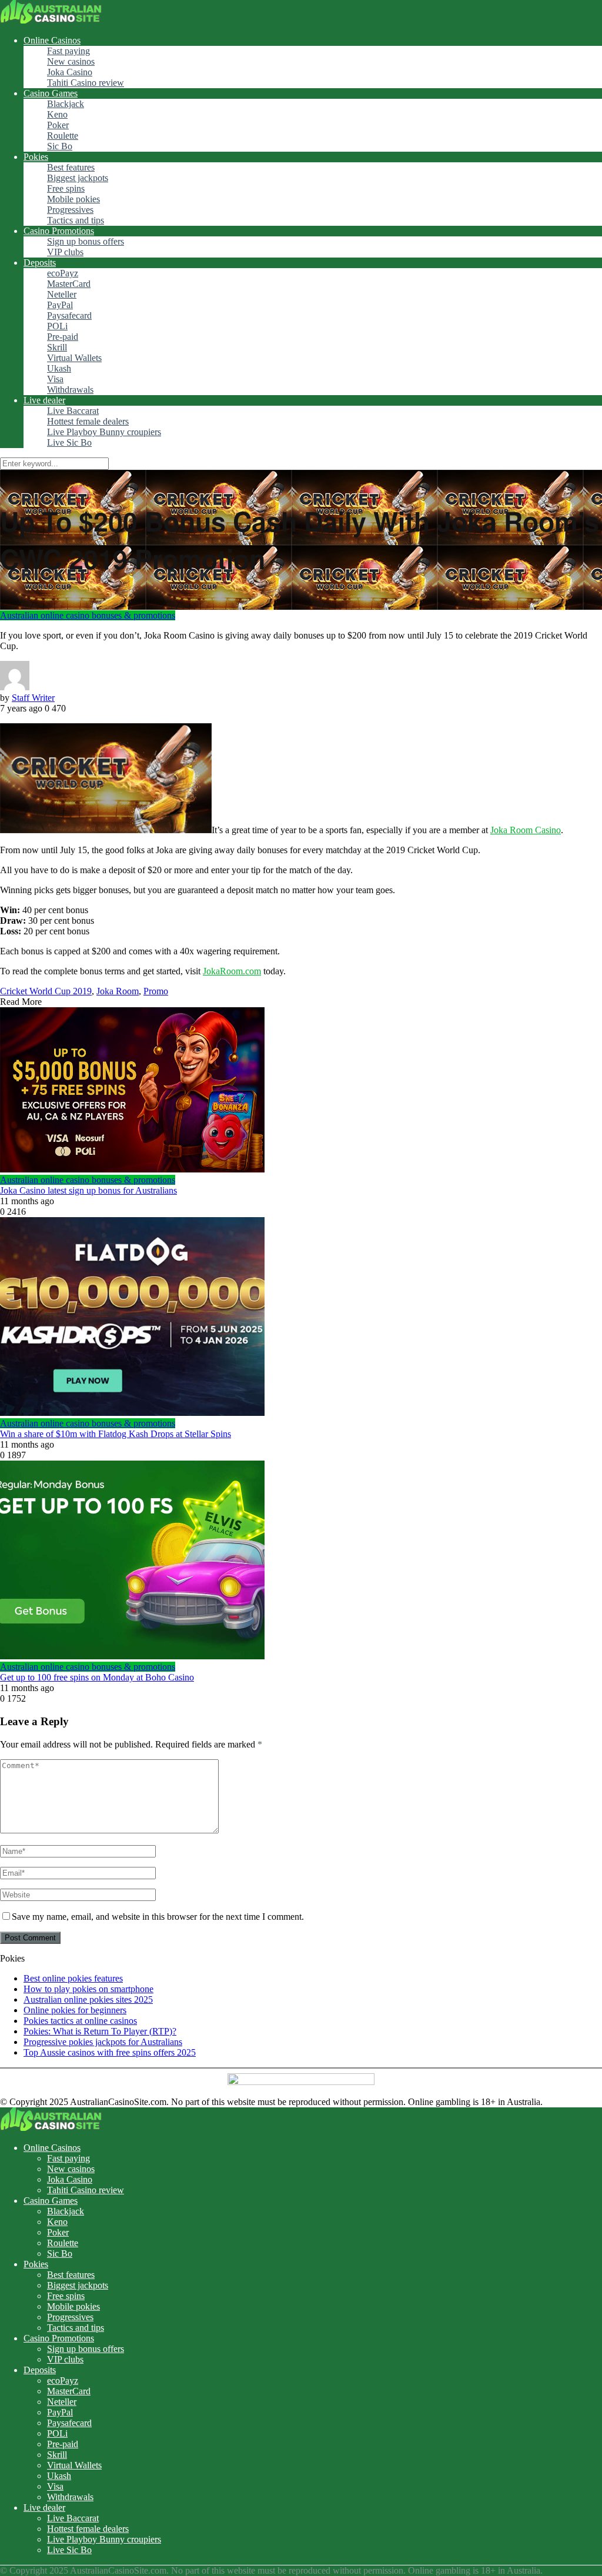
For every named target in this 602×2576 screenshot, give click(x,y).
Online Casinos (52, 40)
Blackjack (66, 104)
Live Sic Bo (69, 442)
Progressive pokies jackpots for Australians (103, 2042)
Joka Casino (70, 72)
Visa (55, 379)
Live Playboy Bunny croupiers (104, 432)
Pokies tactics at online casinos (80, 2021)
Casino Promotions (59, 231)
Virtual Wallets (74, 358)
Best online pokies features (73, 1978)
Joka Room (118, 991)
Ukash (59, 368)
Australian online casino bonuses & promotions (88, 615)
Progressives (70, 210)
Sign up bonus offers (86, 241)
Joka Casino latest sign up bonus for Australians (88, 1190)
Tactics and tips (76, 220)
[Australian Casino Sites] (51, 20)
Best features (71, 167)
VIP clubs (65, 252)
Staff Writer (33, 698)
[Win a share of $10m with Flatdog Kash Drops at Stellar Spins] (301, 1318)
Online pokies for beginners (75, 2010)
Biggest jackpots (78, 178)
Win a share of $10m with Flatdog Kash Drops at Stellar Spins (116, 1434)
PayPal (60, 305)
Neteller (62, 294)
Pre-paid (63, 337)
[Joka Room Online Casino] (106, 830)
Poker (58, 125)
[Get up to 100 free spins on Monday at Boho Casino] (301, 1561)
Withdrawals (70, 390)
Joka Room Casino (526, 830)
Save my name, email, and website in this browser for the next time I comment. (158, 1917)
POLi (57, 326)
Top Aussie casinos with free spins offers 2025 (110, 2052)
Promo (156, 991)
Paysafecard (69, 315)
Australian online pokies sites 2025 (88, 1999)
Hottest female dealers (88, 421)
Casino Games (51, 93)
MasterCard (69, 284)
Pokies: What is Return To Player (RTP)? (100, 2031)
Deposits (40, 263)
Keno (57, 114)
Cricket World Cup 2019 (46, 991)
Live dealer (44, 400)
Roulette (63, 136)
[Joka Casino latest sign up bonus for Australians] (301, 1091)
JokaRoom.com (232, 971)
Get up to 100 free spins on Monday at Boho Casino (97, 1677)
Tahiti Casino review (86, 83)
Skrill (57, 347)
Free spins (66, 188)
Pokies (36, 157)
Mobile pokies (73, 199)
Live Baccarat (73, 411)
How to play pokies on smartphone (88, 1989)
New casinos (71, 61)
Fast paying (68, 51)
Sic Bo (60, 146)
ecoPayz (63, 273)
